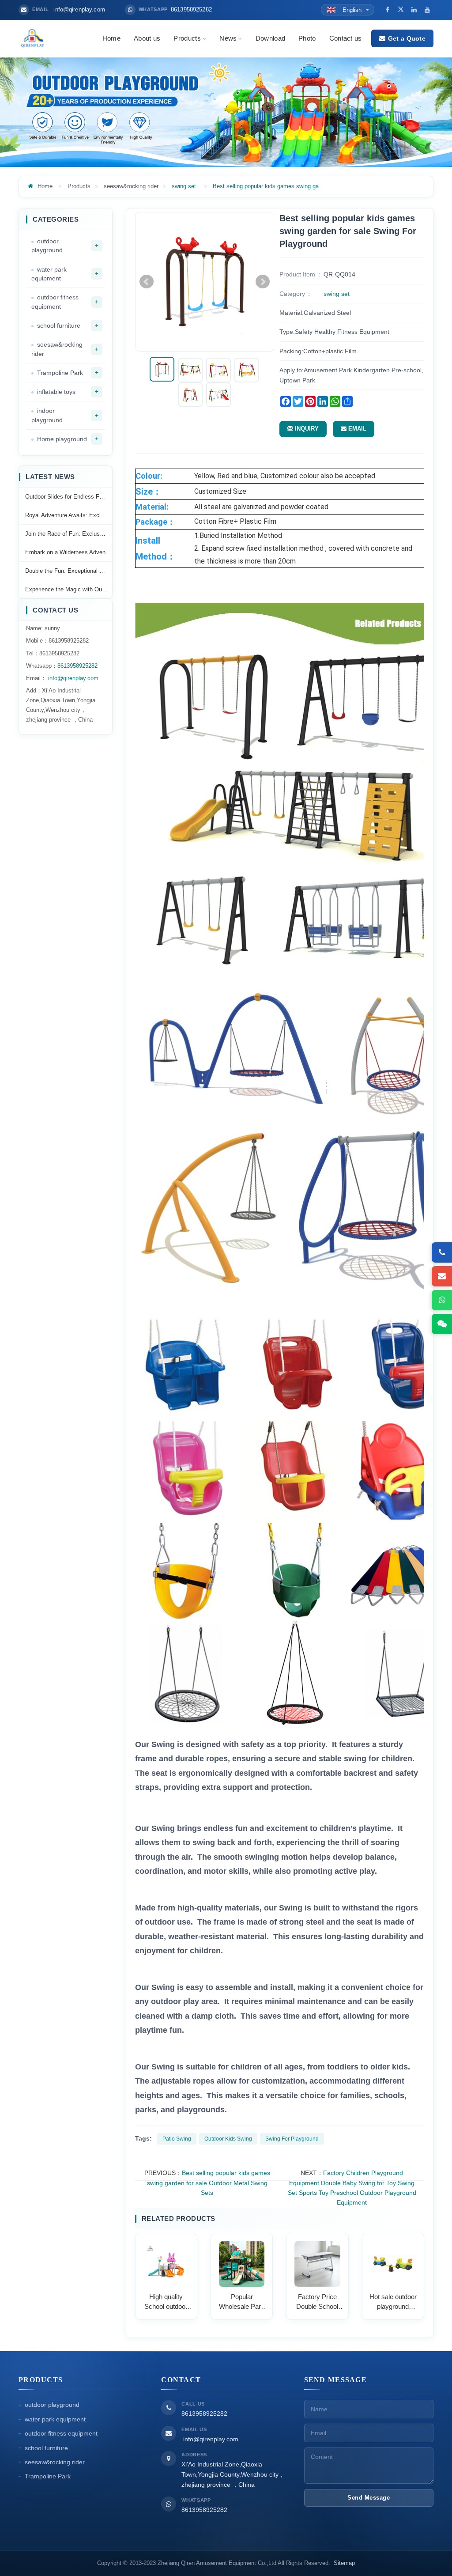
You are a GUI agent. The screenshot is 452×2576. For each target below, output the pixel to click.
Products (187, 38)
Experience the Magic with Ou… (66, 589)
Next (263, 282)
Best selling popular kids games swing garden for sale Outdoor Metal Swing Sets (209, 2183)
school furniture (59, 325)
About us (147, 38)
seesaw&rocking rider (131, 186)
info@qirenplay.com (72, 678)
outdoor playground (47, 246)
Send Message (369, 2498)
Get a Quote (407, 38)
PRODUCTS (41, 2380)
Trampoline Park (60, 373)
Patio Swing (177, 2139)
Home (111, 38)
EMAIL (356, 429)
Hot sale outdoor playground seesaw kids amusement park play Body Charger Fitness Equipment (393, 2302)
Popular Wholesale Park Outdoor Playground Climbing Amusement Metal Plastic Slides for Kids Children (242, 2302)
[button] (203, 38)
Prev (147, 282)
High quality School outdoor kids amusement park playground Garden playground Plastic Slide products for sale (166, 2302)
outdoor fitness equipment (55, 302)
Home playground (62, 439)
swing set (184, 186)
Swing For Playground (292, 2139)
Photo (307, 38)
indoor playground (47, 415)
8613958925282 (77, 666)
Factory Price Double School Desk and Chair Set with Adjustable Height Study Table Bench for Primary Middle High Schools (317, 2302)
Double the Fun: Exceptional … (65, 571)
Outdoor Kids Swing (228, 2139)
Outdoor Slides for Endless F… (65, 497)
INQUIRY (306, 429)
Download (270, 38)
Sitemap (344, 2563)
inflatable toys (56, 392)
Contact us (346, 38)
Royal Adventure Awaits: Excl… (66, 515)
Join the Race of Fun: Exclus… (65, 534)
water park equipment (49, 274)
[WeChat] (442, 1324)
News (228, 38)
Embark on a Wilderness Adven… (68, 552)
